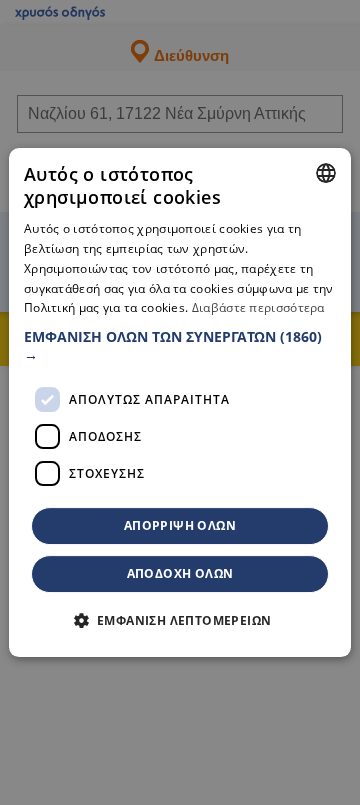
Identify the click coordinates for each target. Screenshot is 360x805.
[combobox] (326, 173)
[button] (180, 346)
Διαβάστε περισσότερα (258, 308)
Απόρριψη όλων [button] (180, 525)
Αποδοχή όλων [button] (180, 573)
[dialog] (180, 403)
